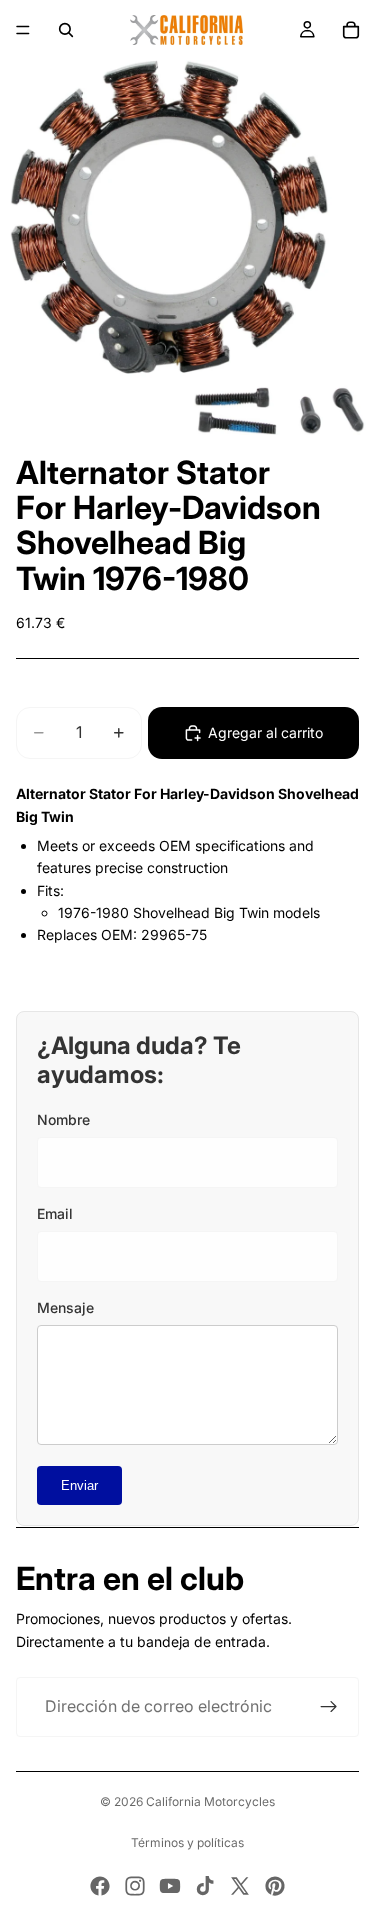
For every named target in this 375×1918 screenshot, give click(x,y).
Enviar (79, 1485)
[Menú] (23, 30)
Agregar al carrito (265, 732)
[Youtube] (170, 1886)
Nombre (63, 1119)
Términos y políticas (187, 1842)
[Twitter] (240, 1886)
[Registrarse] (329, 1707)
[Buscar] (66, 30)
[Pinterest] (275, 1886)
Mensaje (65, 1307)
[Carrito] (351, 30)
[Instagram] (135, 1886)
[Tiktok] (205, 1886)
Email (55, 1213)
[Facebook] (100, 1886)
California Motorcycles (210, 1801)
